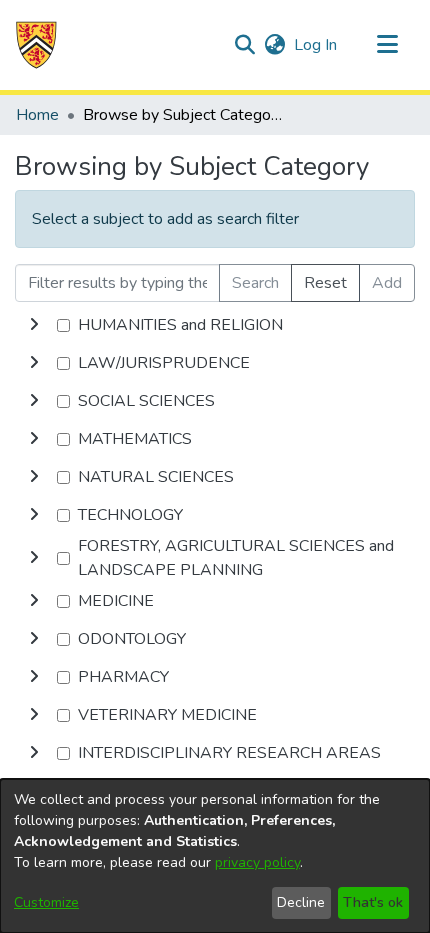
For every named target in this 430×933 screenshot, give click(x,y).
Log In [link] (316, 45)
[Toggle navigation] (387, 45)
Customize (46, 902)
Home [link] (37, 115)
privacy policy (257, 862)
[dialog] (215, 856)
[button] (36, 45)
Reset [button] (325, 283)
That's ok (373, 902)
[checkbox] (63, 325)
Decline (301, 902)
